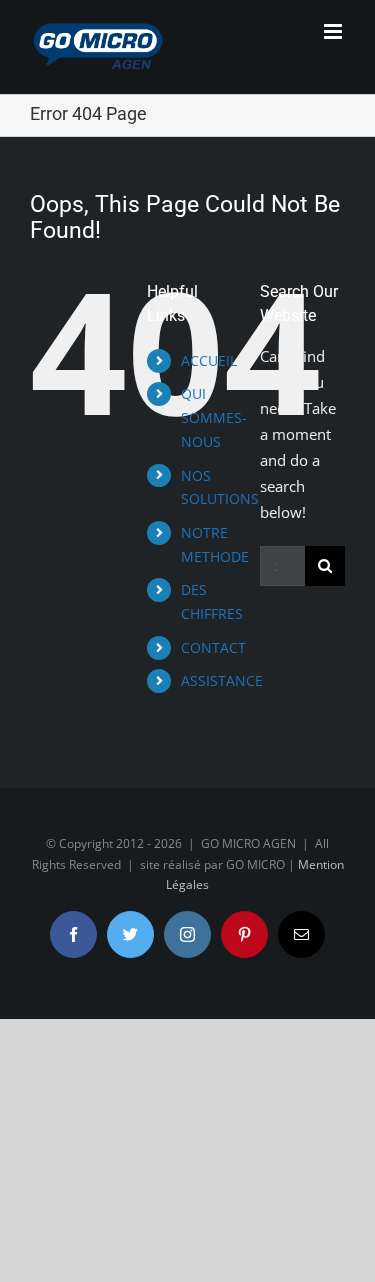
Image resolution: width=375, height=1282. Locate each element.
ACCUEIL (209, 360)
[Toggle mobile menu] (334, 31)
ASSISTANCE (222, 680)
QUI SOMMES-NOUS (214, 417)
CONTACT (213, 647)
